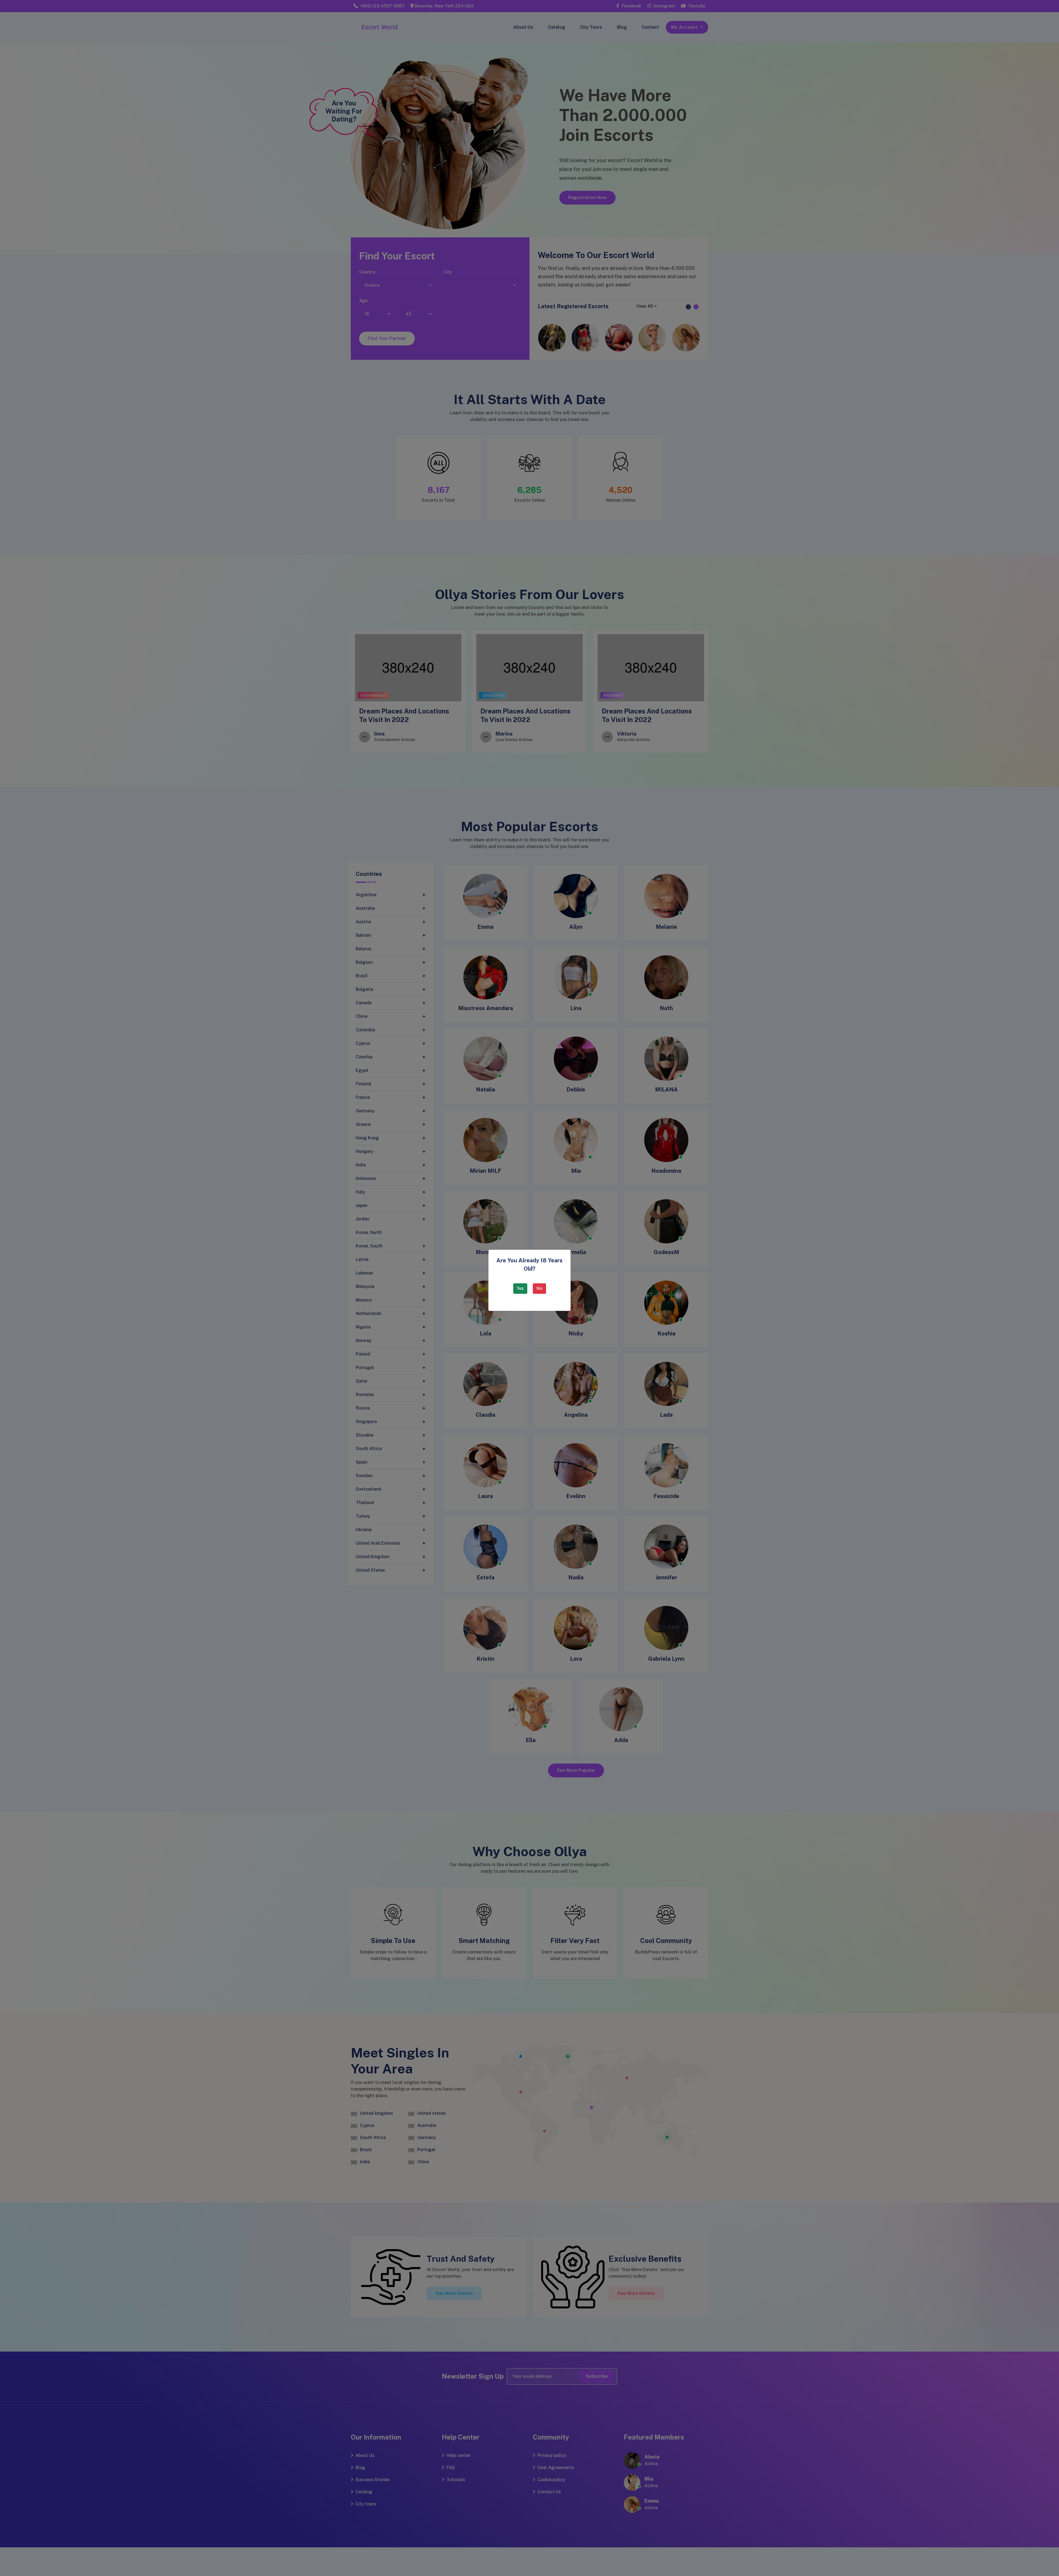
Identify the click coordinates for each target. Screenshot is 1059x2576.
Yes (520, 1288)
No (539, 1288)
